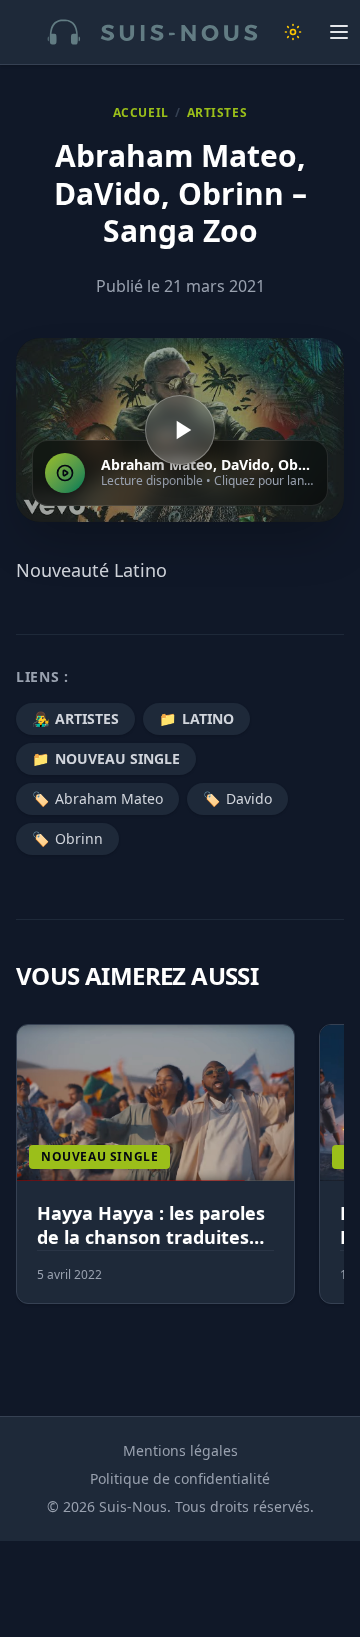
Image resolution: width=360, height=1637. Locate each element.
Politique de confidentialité (180, 1478)
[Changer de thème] (293, 32)
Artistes (217, 113)
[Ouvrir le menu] (339, 32)
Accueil (141, 113)
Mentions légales (180, 1450)
